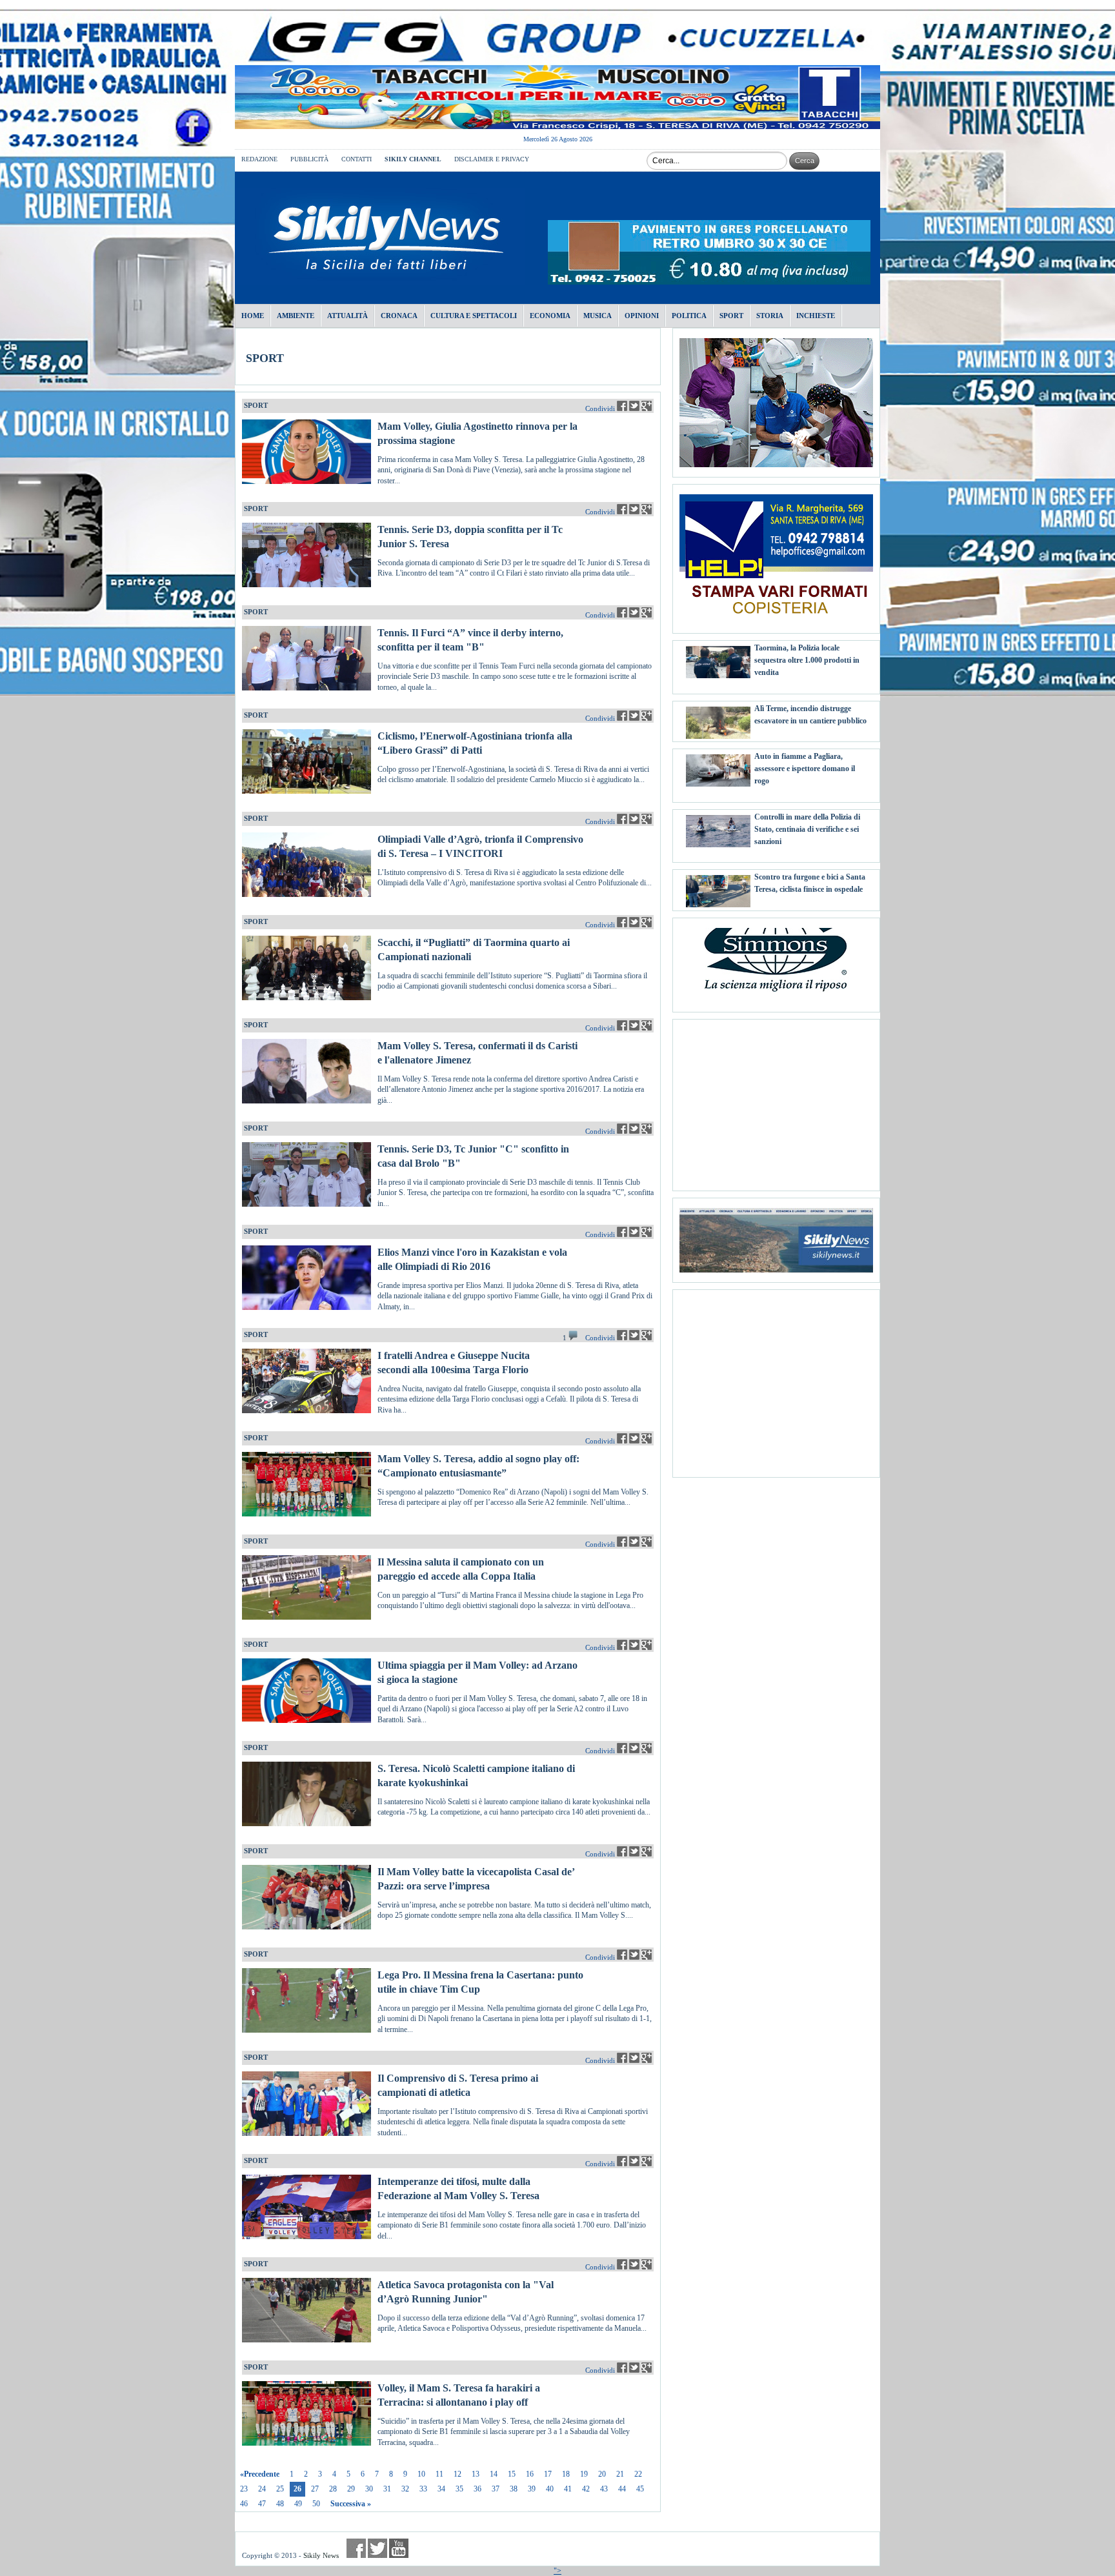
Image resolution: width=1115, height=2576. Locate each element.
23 (244, 2489)
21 (620, 2474)
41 (568, 2489)
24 (262, 2489)
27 (315, 2489)
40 (550, 2489)
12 (457, 2474)
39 (532, 2489)
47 (262, 2504)
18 (566, 2474)
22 (638, 2474)
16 (530, 2474)
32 (405, 2489)
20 (602, 2474)
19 (584, 2474)
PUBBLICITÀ (309, 159)
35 (459, 2489)
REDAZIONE (259, 159)
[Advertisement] (776, 1100)
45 (640, 2489)
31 (387, 2489)
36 (477, 2489)
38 (514, 2489)
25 (280, 2489)
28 (333, 2489)
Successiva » (351, 2504)
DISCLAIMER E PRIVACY (492, 159)
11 (439, 2474)
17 (548, 2474)
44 (622, 2489)
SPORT (265, 358)
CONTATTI (357, 159)
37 (496, 2489)
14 (494, 2474)
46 (244, 2504)
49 (298, 2504)
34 (441, 2489)
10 (421, 2474)
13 (476, 2474)
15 (512, 2474)
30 (369, 2489)
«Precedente (260, 2474)
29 (351, 2489)
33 (423, 2489)
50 (316, 2504)
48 (280, 2504)
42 (586, 2489)
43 (604, 2489)
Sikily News (321, 2555)
